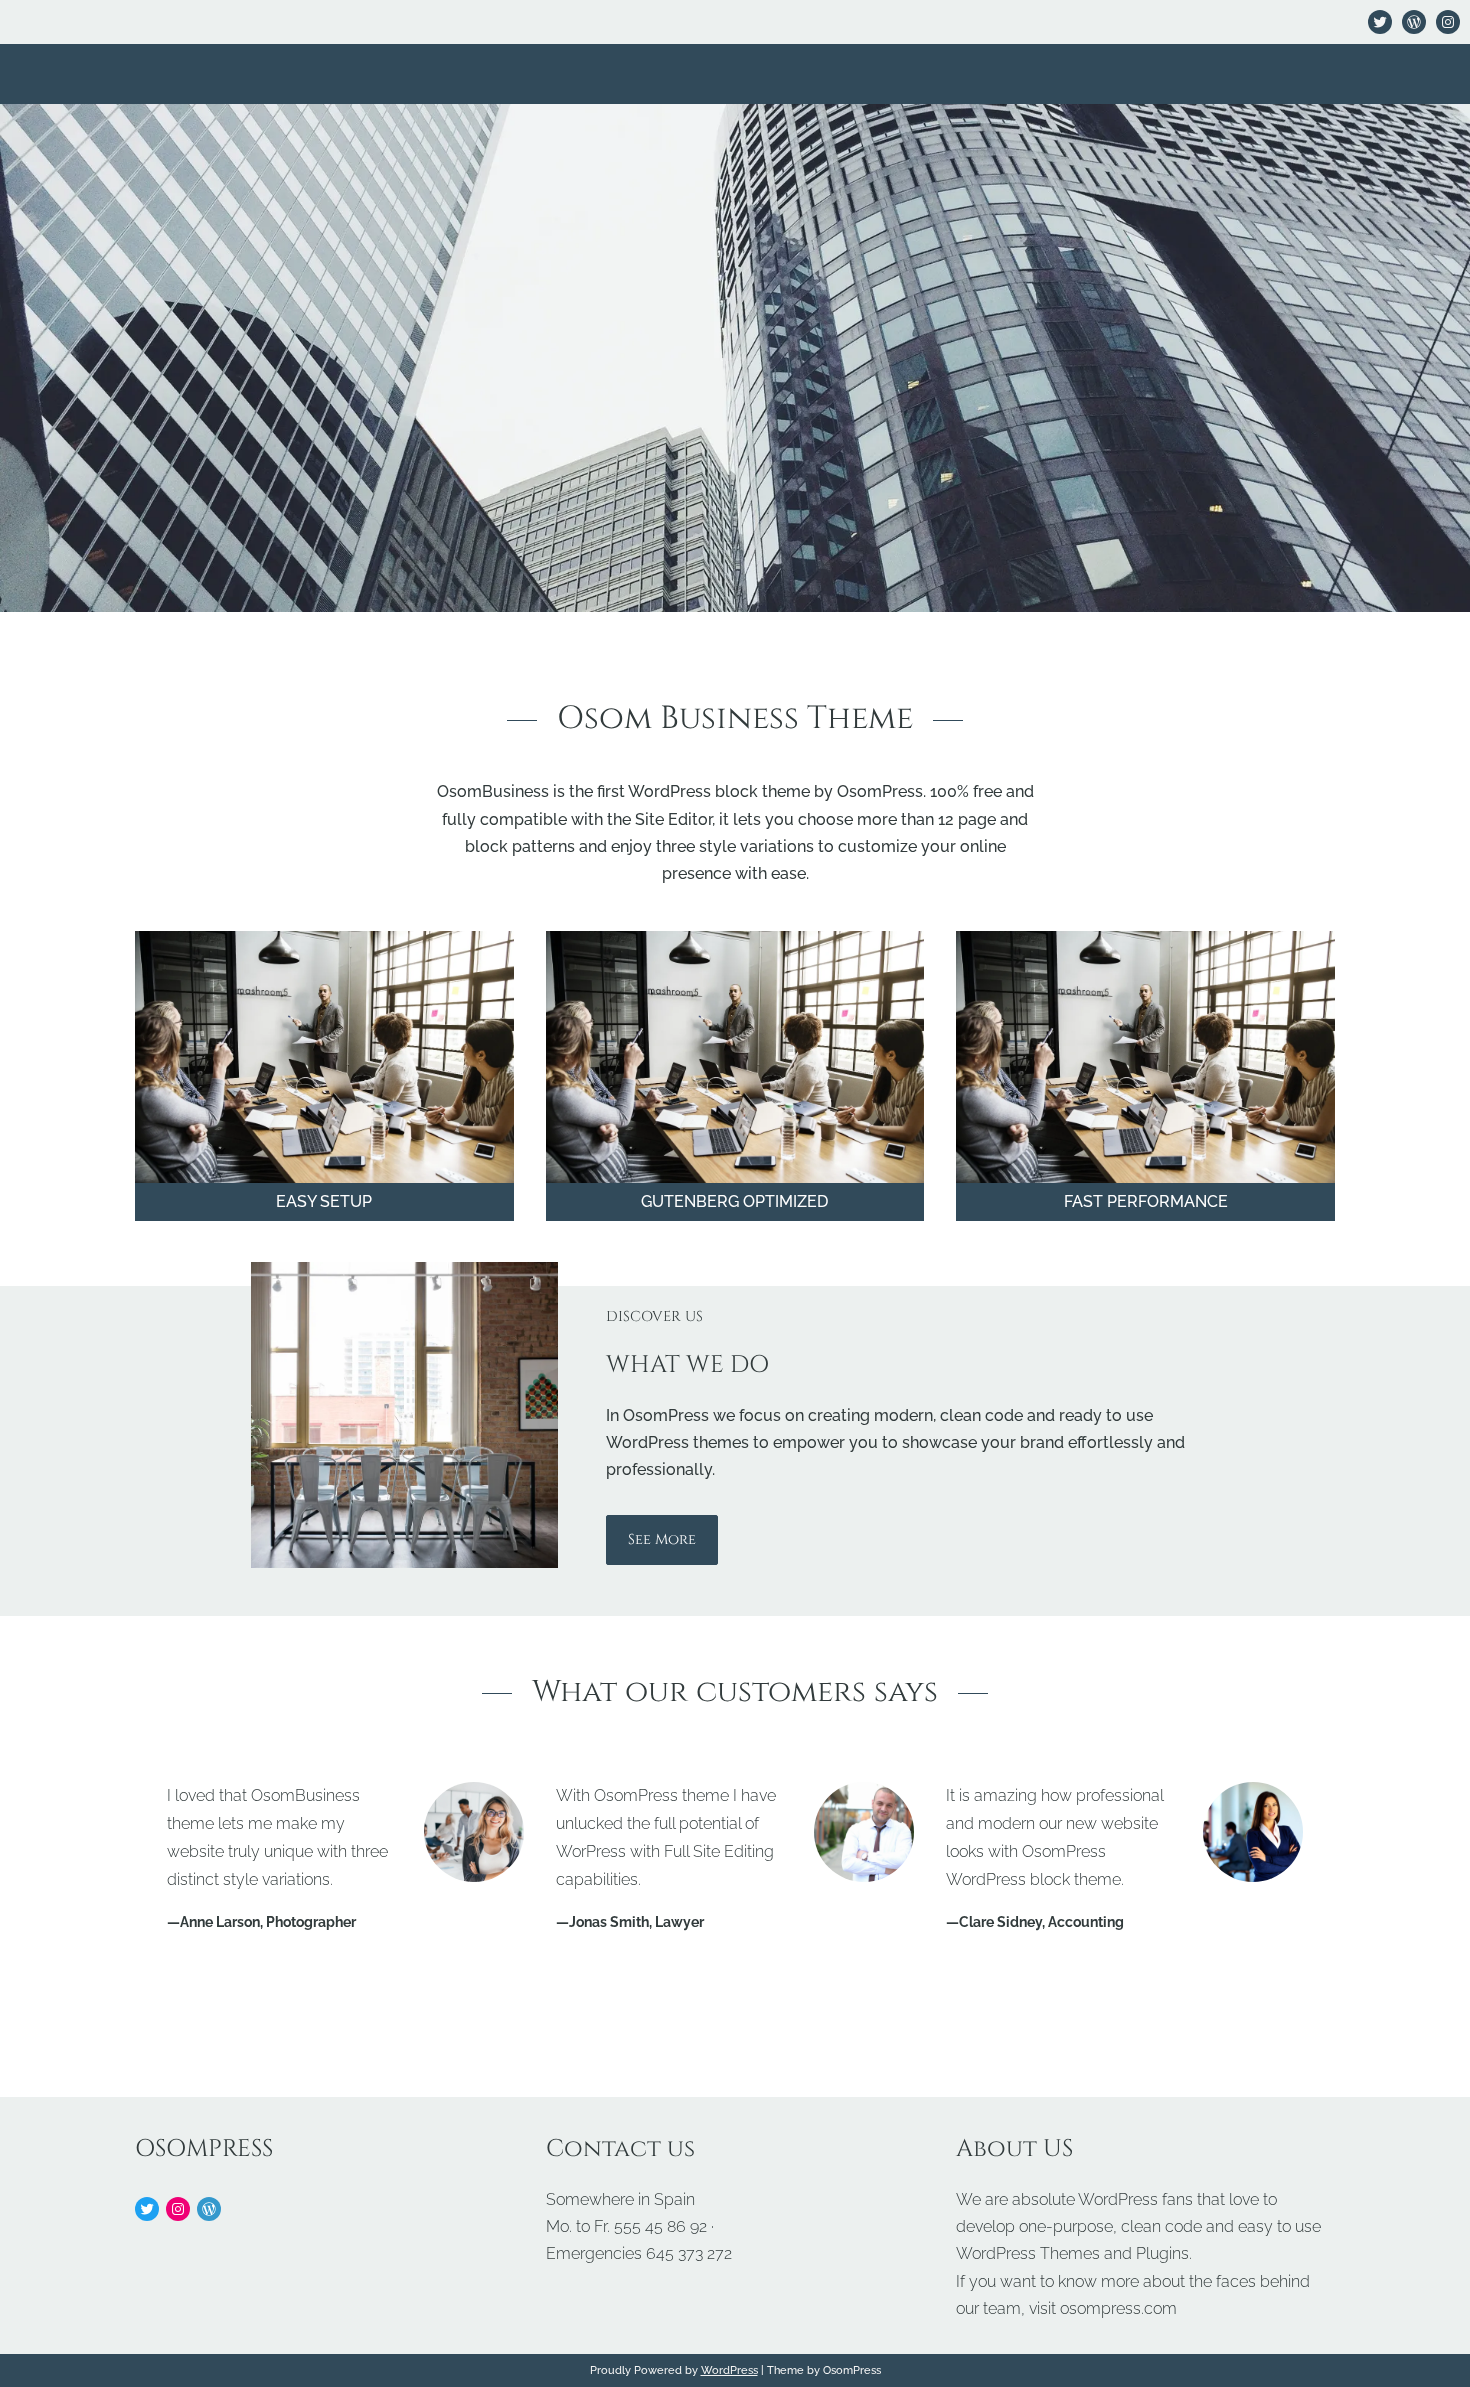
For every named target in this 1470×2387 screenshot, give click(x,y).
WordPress (729, 2370)
